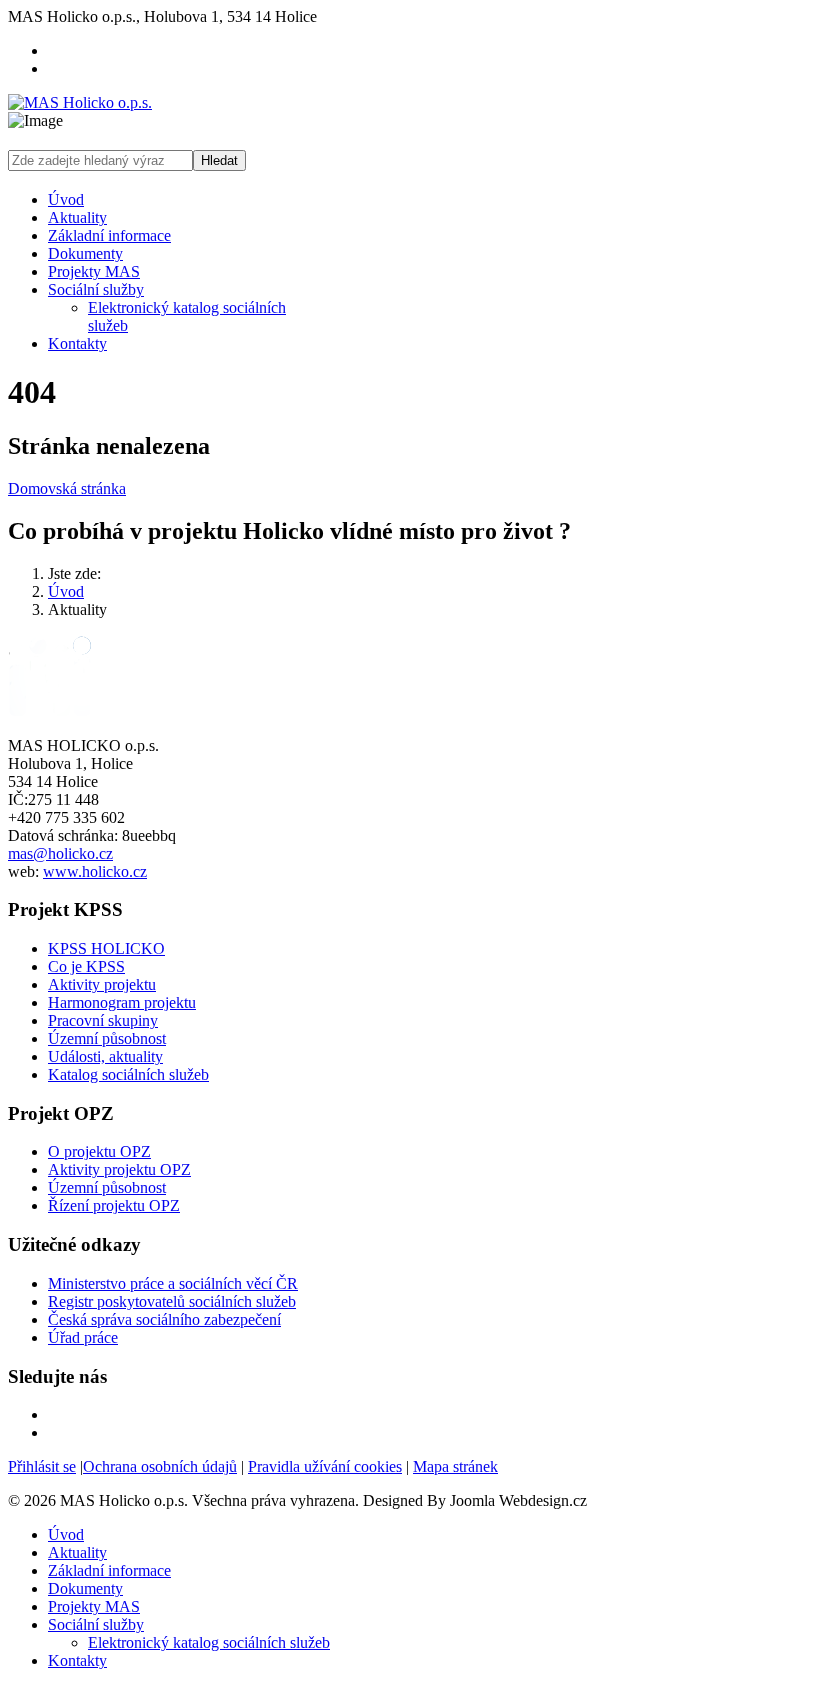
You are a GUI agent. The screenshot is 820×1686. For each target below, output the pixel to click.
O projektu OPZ (99, 1151)
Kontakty (77, 343)
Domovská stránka (67, 488)
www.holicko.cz (95, 871)
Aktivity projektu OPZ (119, 1169)
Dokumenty (85, 253)
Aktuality (77, 217)
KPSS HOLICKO (106, 948)
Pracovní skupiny (103, 1020)
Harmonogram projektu (122, 1002)
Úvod (66, 199)
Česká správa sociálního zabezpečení (164, 1319)
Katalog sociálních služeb (128, 1074)
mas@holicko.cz (60, 853)
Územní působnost (107, 1038)
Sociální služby (96, 289)
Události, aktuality (105, 1056)
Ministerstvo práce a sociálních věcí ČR (173, 1283)
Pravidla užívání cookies (325, 1466)
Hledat (219, 160)
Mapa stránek (455, 1466)
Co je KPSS (86, 966)
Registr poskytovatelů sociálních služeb (172, 1301)
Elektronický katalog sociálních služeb (209, 1642)
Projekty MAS (94, 271)
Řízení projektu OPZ (114, 1205)
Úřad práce (83, 1337)
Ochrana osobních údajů (160, 1466)
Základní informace (109, 235)
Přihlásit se (42, 1466)
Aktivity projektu (102, 984)
